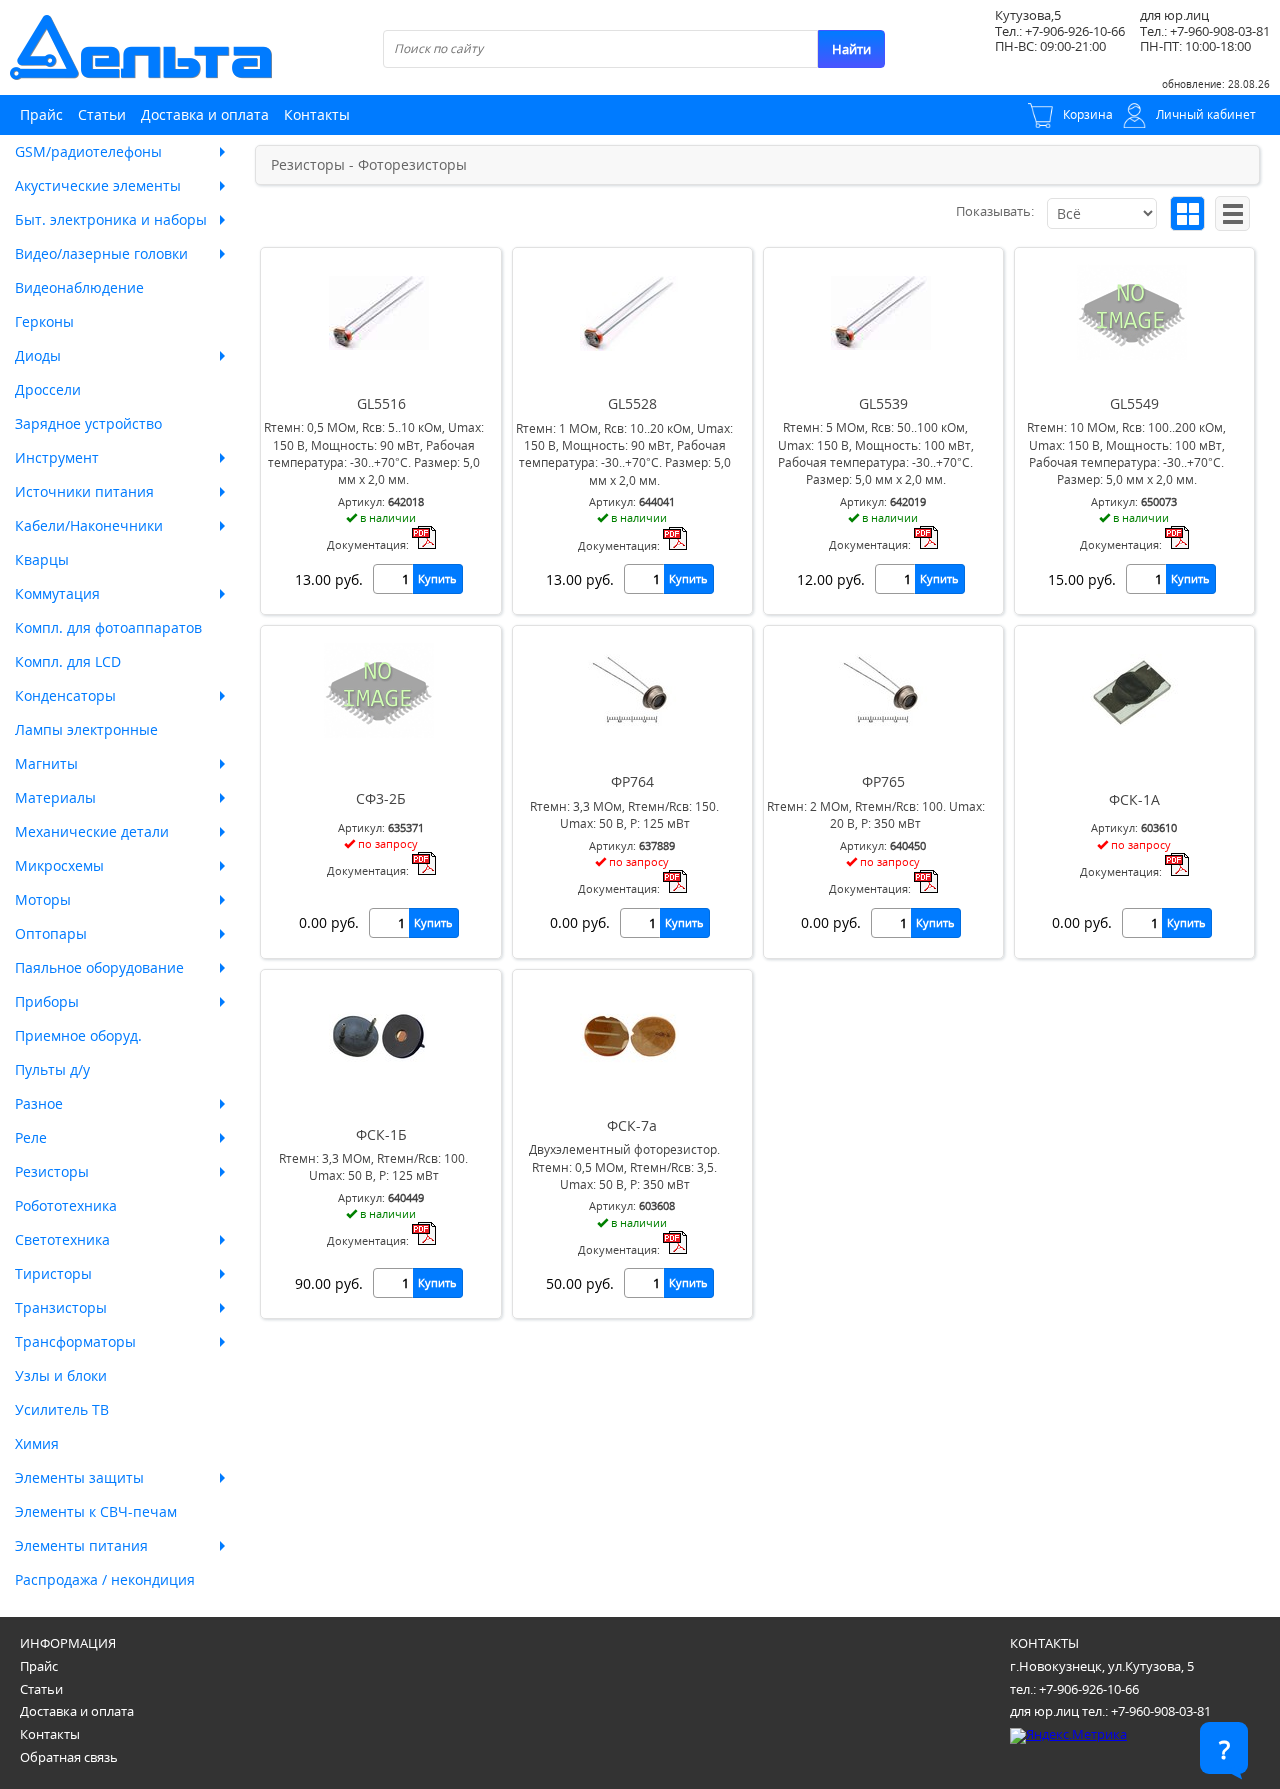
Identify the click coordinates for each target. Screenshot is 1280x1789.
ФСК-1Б (381, 1134)
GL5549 (1134, 403)
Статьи (102, 114)
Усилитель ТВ (62, 1409)
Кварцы (42, 559)
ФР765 (883, 781)
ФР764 (632, 781)
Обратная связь (69, 1757)
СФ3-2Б (381, 798)
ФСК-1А (1134, 799)
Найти (851, 49)
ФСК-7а (632, 1125)
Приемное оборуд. (78, 1035)
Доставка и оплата (205, 114)
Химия (37, 1443)
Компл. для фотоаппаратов (108, 627)
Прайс (41, 114)
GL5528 (632, 403)
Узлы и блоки (61, 1375)
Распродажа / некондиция (105, 1579)
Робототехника (66, 1205)
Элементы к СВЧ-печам (96, 1511)
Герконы (44, 321)
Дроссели (48, 389)
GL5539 (883, 403)
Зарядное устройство (88, 423)
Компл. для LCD (68, 661)
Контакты (317, 114)
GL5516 (381, 403)
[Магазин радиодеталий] (141, 47)
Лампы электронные (86, 729)
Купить (437, 578)
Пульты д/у (52, 1069)
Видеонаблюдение (79, 287)
